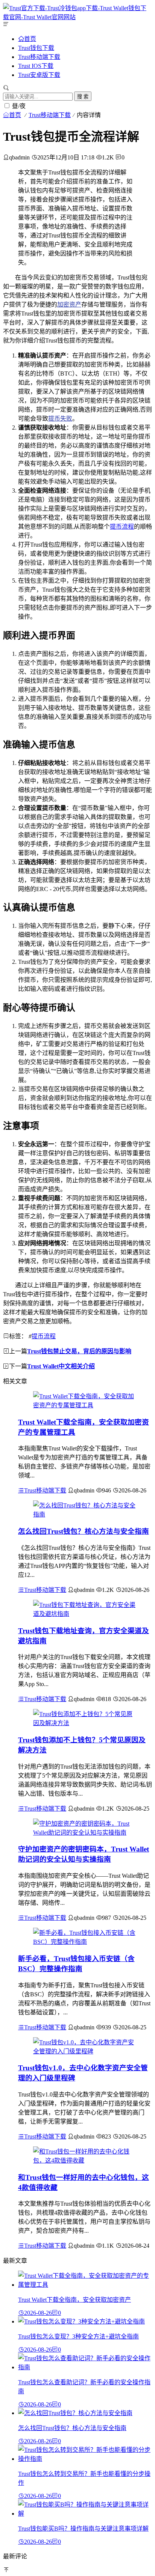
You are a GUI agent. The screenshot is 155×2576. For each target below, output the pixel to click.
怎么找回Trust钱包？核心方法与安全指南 (84, 1531)
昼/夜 (19, 106)
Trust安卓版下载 (39, 75)
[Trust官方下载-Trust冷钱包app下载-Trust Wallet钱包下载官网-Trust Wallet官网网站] (77, 17)
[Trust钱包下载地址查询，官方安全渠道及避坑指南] (85, 1614)
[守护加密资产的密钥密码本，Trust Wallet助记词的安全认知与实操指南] (85, 1833)
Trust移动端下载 (39, 57)
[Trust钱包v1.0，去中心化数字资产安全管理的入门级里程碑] (85, 2051)
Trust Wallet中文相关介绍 (61, 1366)
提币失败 (60, 419)
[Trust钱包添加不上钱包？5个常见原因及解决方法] (85, 1723)
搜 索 (83, 97)
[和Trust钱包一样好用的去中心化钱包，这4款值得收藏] (85, 2160)
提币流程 (122, 527)
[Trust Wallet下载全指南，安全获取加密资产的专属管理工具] (85, 1405)
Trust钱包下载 (36, 48)
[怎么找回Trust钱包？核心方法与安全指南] (85, 1514)
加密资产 (69, 304)
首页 (30, 39)
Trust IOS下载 (36, 66)
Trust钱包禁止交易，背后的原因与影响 (79, 1351)
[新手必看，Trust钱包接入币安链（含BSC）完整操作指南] (85, 1942)
